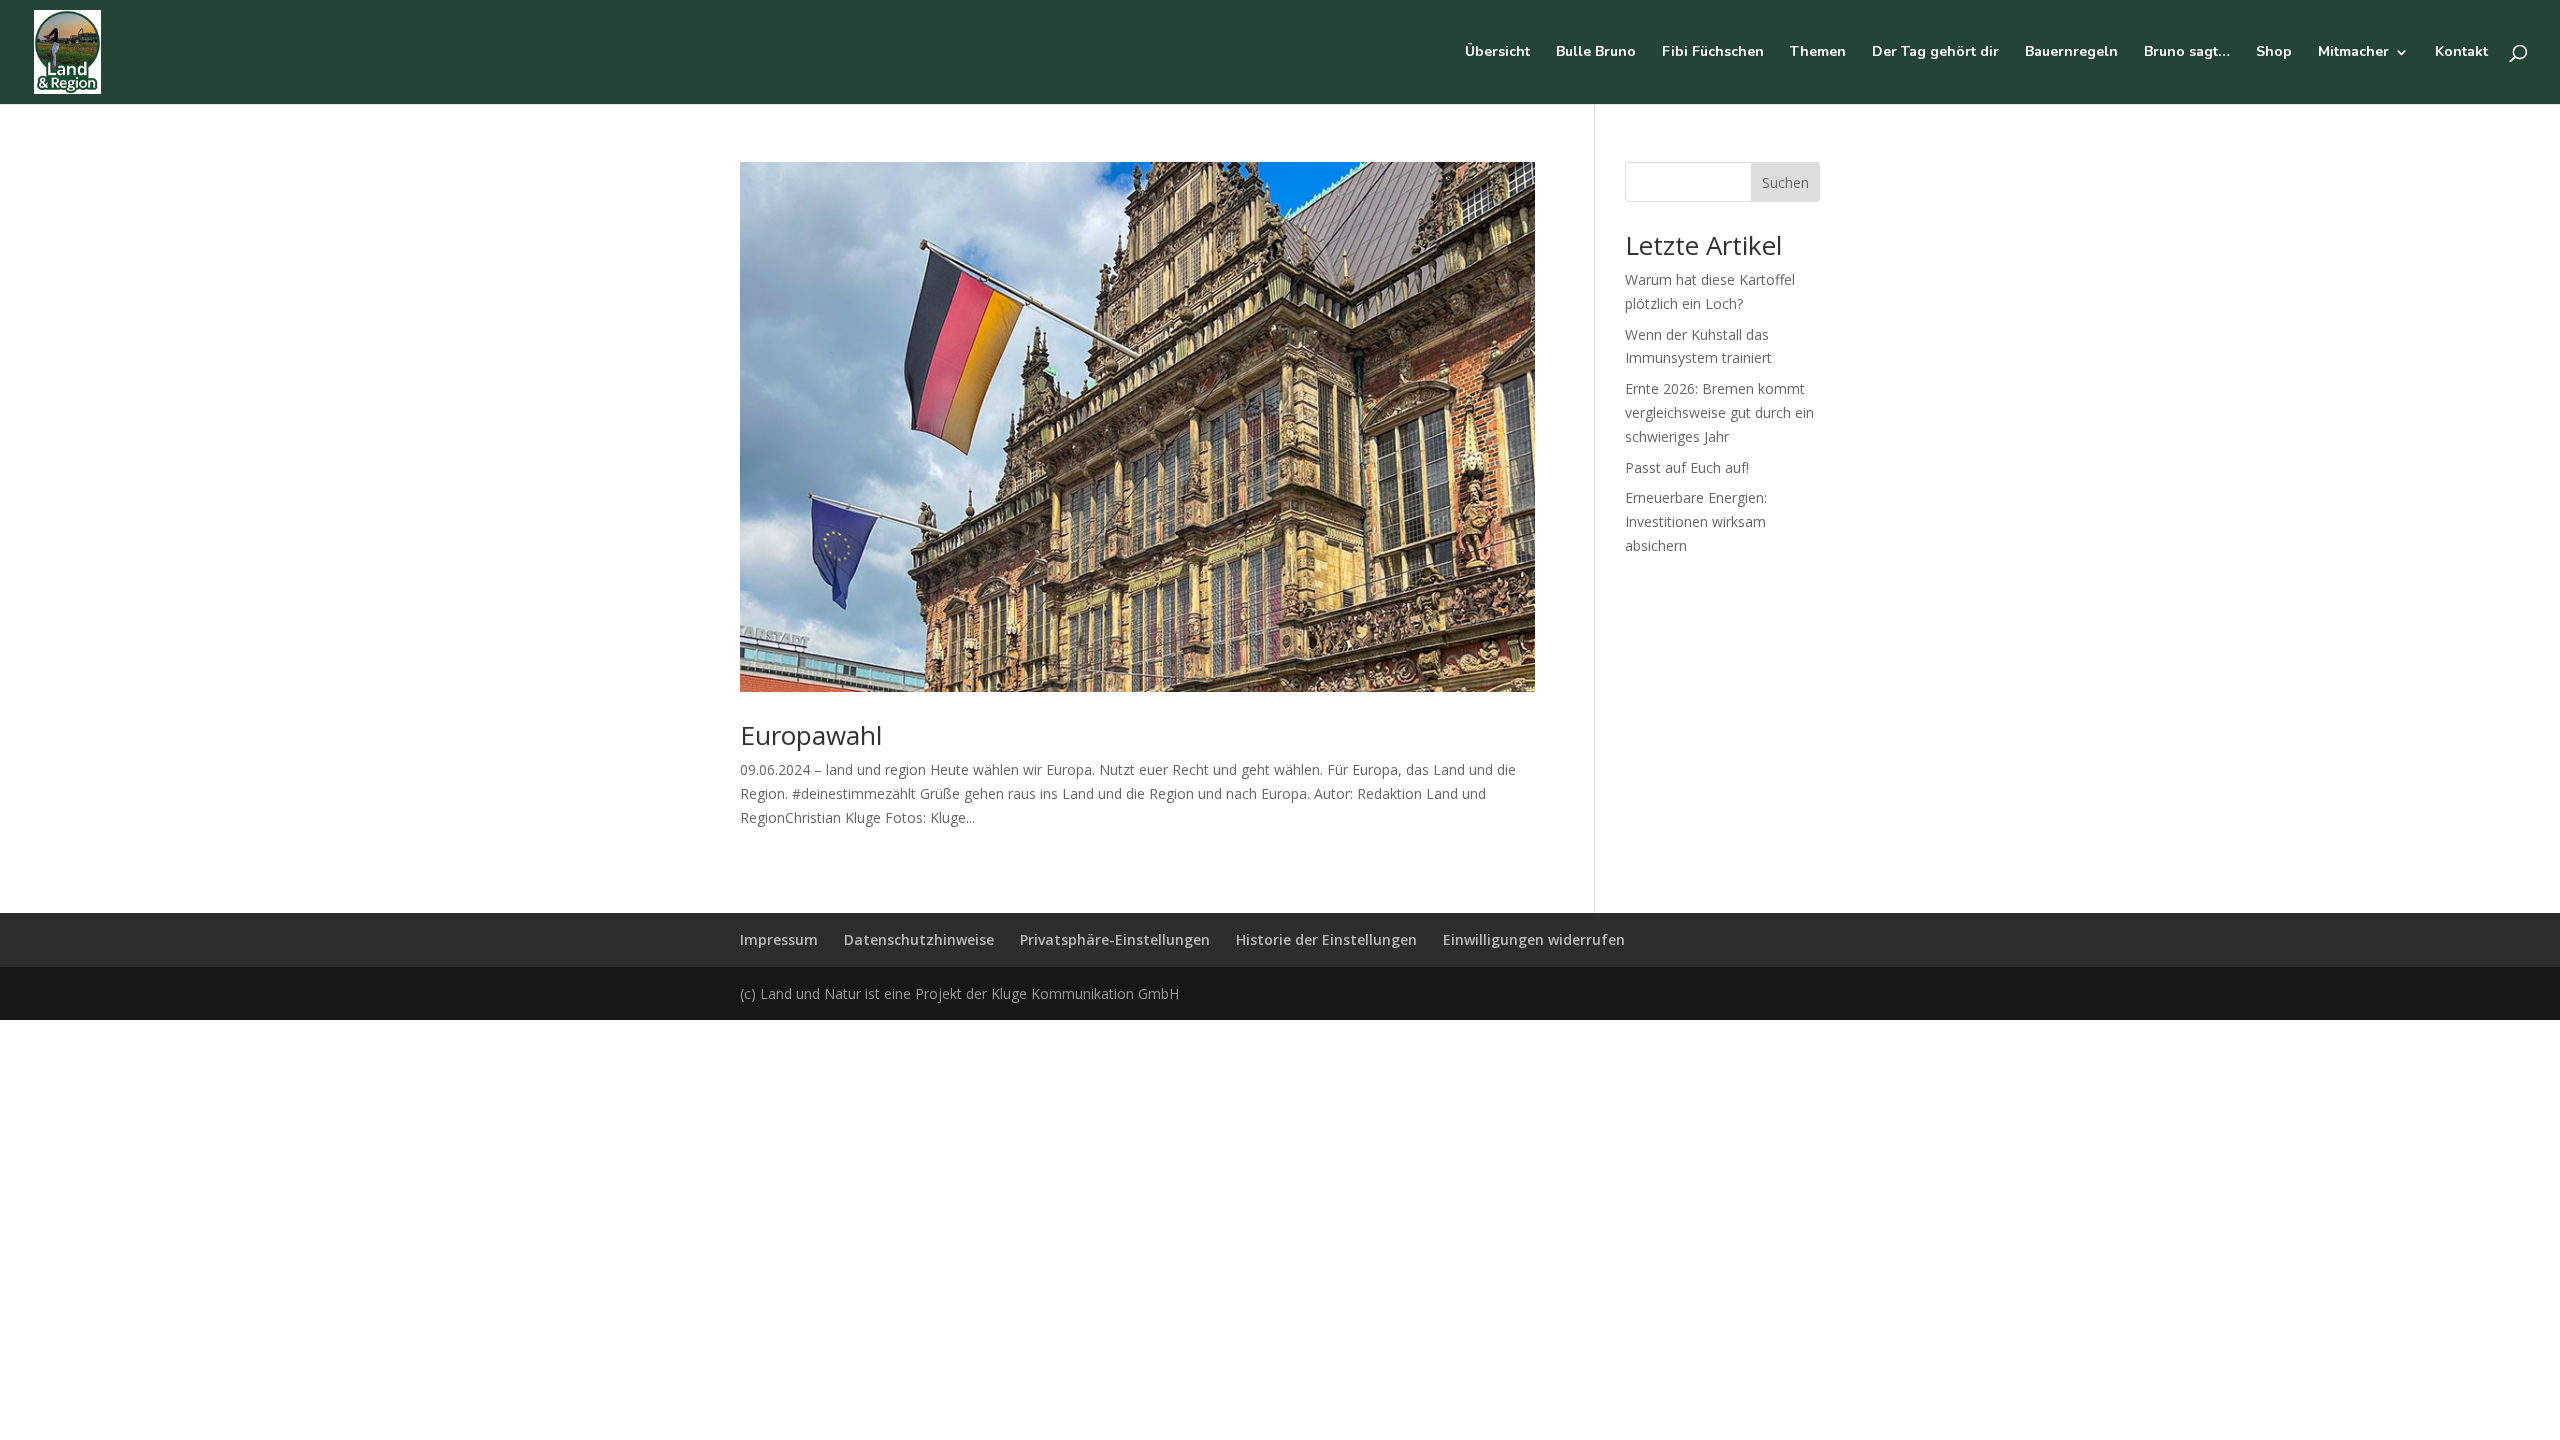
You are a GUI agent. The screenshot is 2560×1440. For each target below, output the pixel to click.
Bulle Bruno (1596, 53)
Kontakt (2461, 53)
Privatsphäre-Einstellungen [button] (1115, 939)
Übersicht (1497, 53)
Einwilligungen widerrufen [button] (1534, 939)
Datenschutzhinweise (919, 939)
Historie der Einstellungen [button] (1326, 939)
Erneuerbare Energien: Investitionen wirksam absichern (1696, 521)
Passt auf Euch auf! (1687, 467)
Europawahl (811, 735)
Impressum (779, 939)
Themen (1818, 53)
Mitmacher (2353, 53)
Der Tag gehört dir (1935, 53)
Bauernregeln (2071, 53)
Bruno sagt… (2187, 53)
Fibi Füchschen (1713, 53)
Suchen (1785, 182)
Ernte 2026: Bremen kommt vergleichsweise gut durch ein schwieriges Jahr (1719, 412)
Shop (2274, 53)
